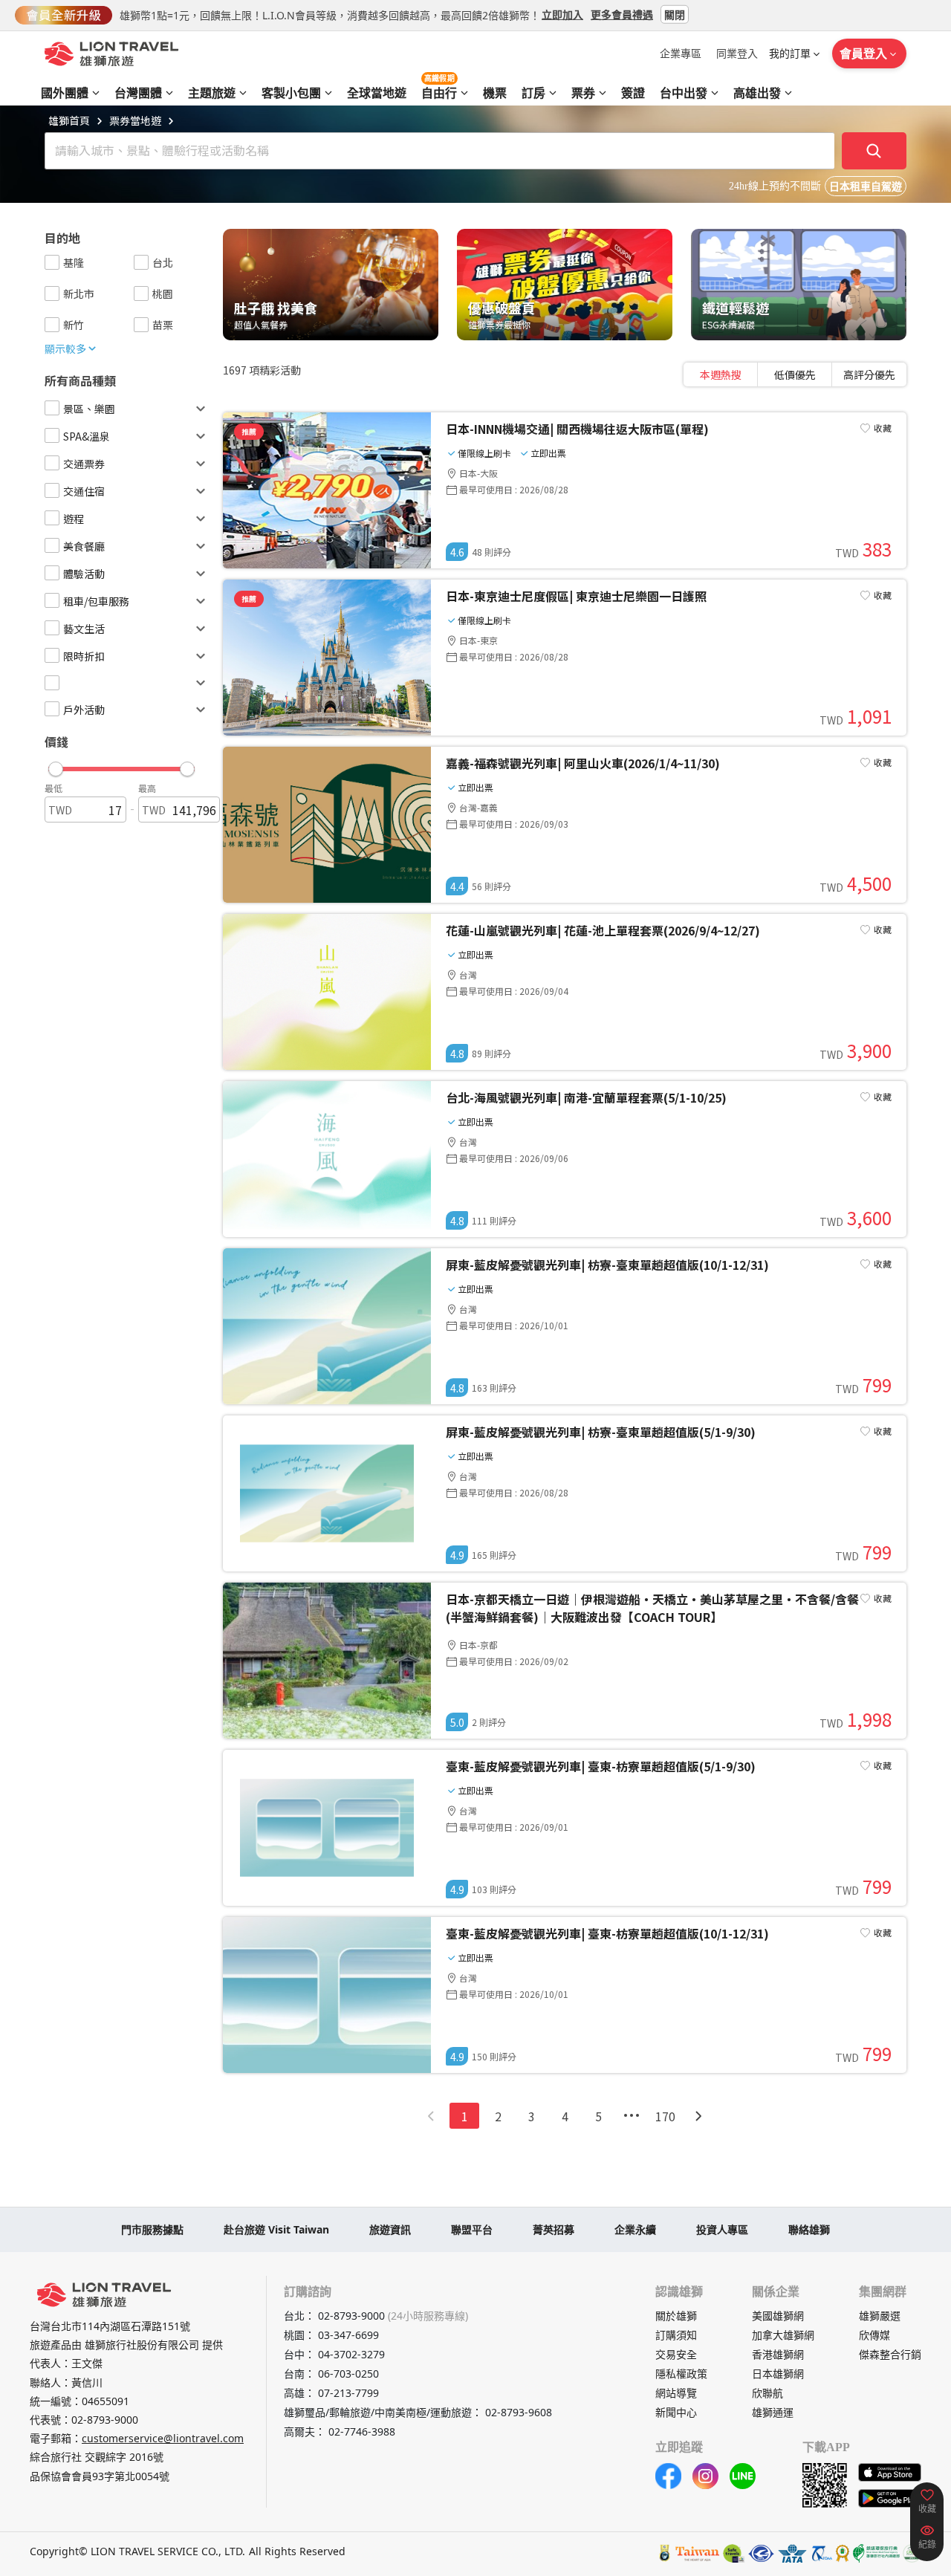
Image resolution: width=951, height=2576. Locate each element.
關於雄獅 (676, 2316)
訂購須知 (676, 2335)
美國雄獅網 (778, 2316)
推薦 (249, 431)
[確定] (874, 151)
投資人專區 (722, 2229)
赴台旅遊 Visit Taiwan (276, 2229)
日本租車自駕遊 (866, 187)
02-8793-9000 (105, 2420)
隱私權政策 (681, 2374)
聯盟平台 (472, 2229)
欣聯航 (767, 2393)
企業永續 (635, 2229)
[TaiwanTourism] (698, 2553)
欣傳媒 (874, 2335)
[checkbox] (52, 262)
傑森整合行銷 (890, 2354)
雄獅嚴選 (880, 2316)
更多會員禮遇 (622, 14)
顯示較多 (65, 348)
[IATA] (792, 2553)
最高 (147, 788)
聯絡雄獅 (809, 2229)
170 (665, 2116)
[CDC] (843, 2553)
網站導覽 (676, 2393)
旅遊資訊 (390, 2229)
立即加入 (562, 14)
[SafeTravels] (734, 2553)
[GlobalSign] (665, 2553)
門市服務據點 (152, 2229)
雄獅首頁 (69, 120)
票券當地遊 (135, 120)
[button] (121, 765)
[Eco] (876, 2553)
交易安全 (676, 2354)
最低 (53, 788)
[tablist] (795, 374)
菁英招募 (554, 2229)
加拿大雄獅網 (783, 2335)
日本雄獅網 (778, 2374)
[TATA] (761, 2553)
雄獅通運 (773, 2412)
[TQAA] (821, 2553)
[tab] (721, 374)
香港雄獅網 (778, 2354)
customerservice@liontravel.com (163, 2438)
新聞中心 (676, 2412)
